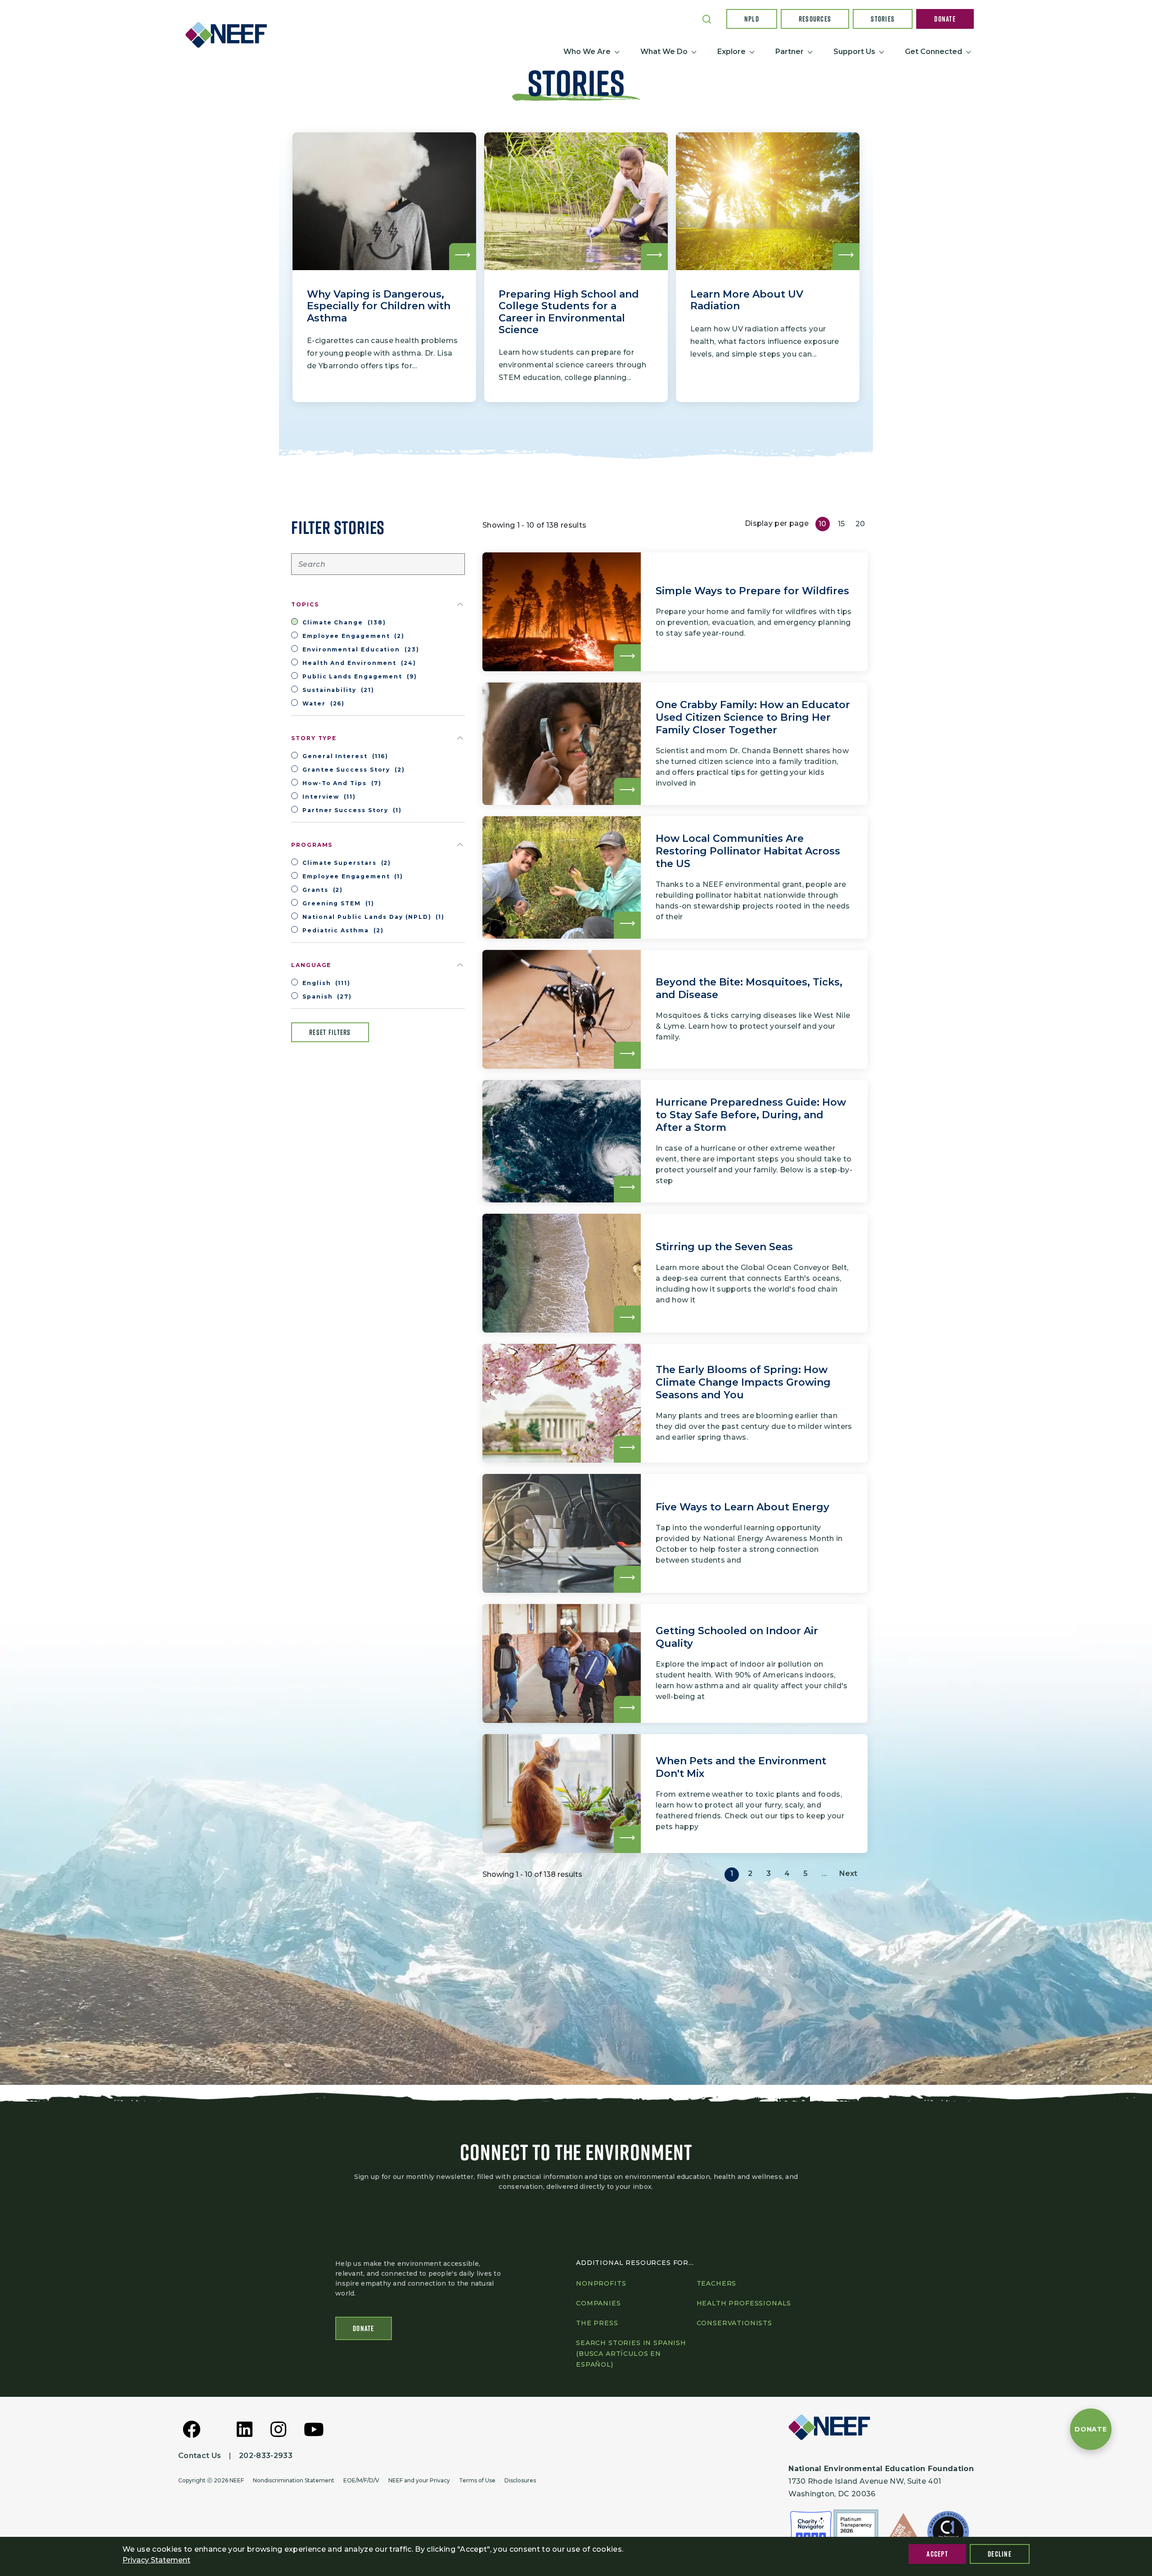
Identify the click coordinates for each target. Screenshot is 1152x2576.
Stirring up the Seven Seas (724, 1247)
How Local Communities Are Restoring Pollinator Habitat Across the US (748, 851)
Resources (815, 19)
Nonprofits (601, 2283)
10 (823, 524)
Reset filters (330, 1032)
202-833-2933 (266, 2456)
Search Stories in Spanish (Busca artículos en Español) (631, 2354)
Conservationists (734, 2323)
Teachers (717, 2283)
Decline (1000, 2554)
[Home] (230, 35)
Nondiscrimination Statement (294, 2480)
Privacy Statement (156, 2560)
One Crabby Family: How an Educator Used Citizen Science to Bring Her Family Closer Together (753, 717)
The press (597, 2323)
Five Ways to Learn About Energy (742, 1507)
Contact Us (200, 2456)
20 (860, 524)
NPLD (752, 19)
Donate (945, 19)
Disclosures (520, 2480)
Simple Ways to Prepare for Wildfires (752, 591)
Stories (883, 19)
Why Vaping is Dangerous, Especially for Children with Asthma (379, 306)
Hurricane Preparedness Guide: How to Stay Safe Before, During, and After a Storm (751, 1115)
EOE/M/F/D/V (361, 2480)
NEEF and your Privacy (419, 2480)
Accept (937, 2554)
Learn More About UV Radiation (747, 300)
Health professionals (744, 2303)
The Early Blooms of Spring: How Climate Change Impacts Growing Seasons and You (743, 1382)
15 (841, 524)
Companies (598, 2303)
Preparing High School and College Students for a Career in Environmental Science (569, 312)
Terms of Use (477, 2480)
